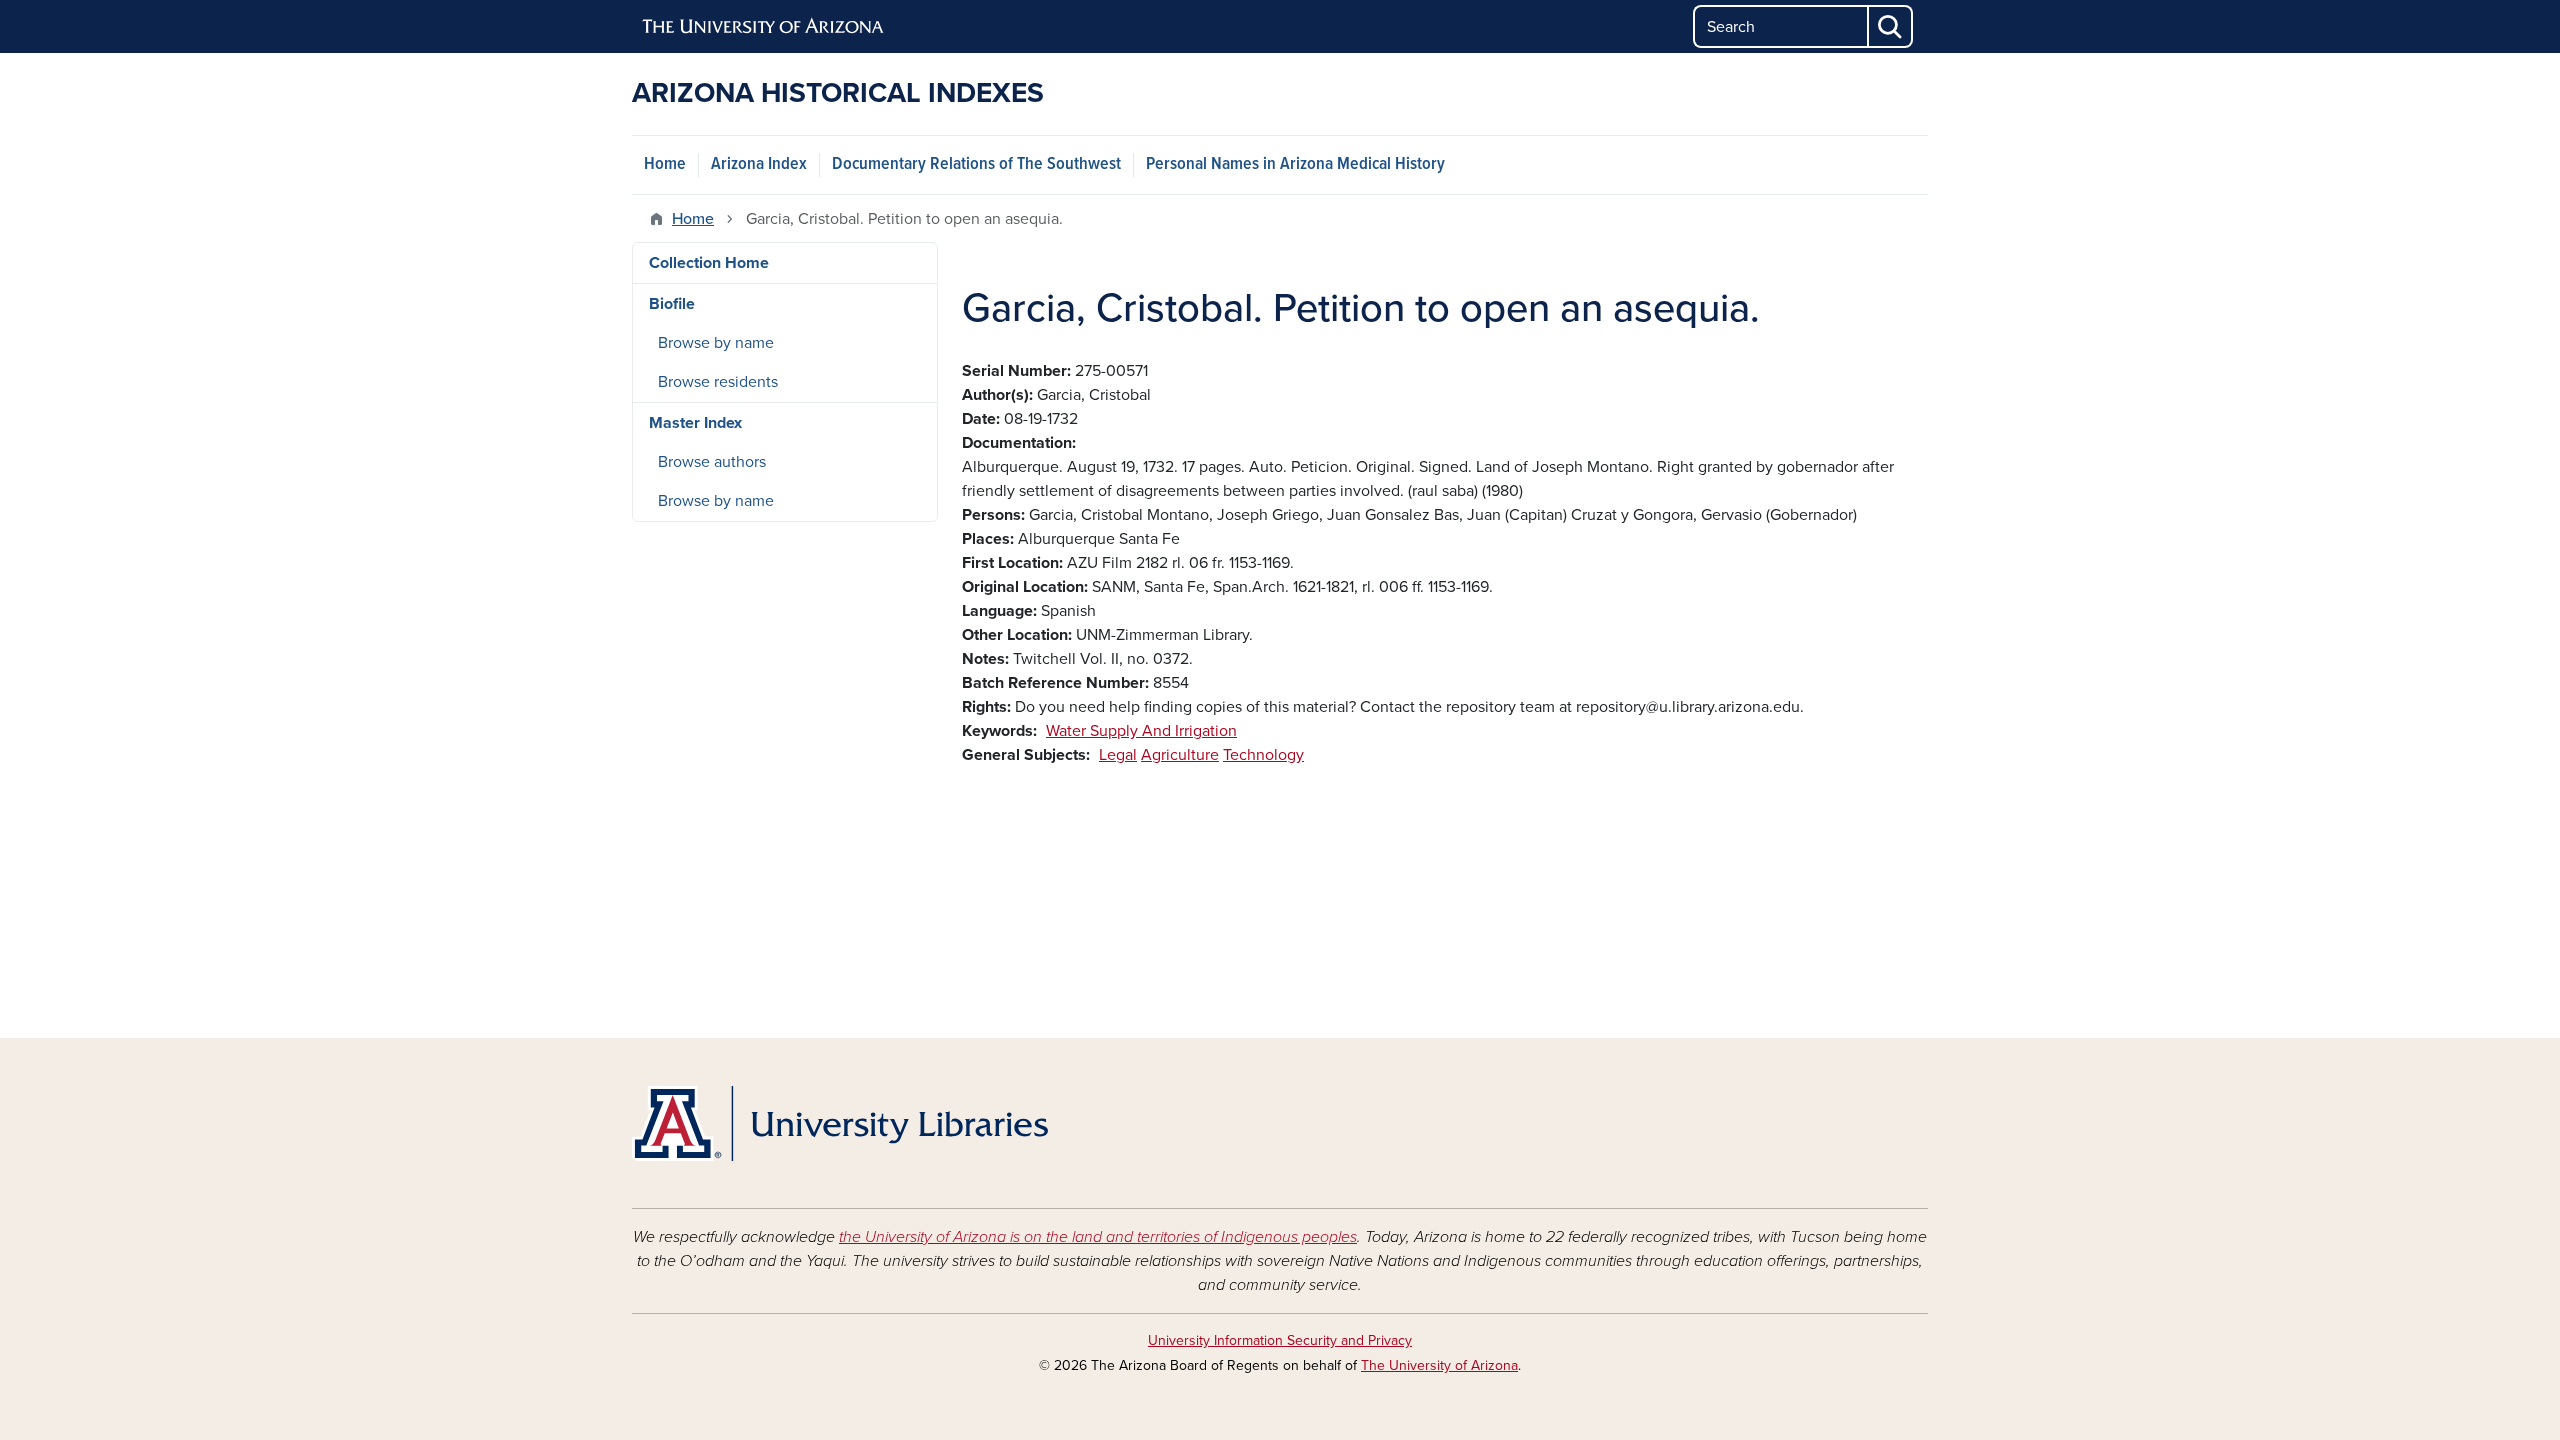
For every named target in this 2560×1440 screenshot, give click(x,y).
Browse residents (718, 382)
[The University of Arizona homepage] (764, 27)
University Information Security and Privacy (1280, 1340)
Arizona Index (759, 164)
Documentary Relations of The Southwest (976, 164)
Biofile (672, 304)
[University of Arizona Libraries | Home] (840, 1123)
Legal (1118, 755)
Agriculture (1180, 755)
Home (665, 164)
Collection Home (709, 263)
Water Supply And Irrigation (1141, 731)
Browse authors (712, 462)
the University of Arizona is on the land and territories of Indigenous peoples (1098, 1237)
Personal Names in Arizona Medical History (1295, 164)
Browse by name (716, 343)
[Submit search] (1891, 26)
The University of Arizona (1439, 1365)
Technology (1263, 755)
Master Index (695, 423)
